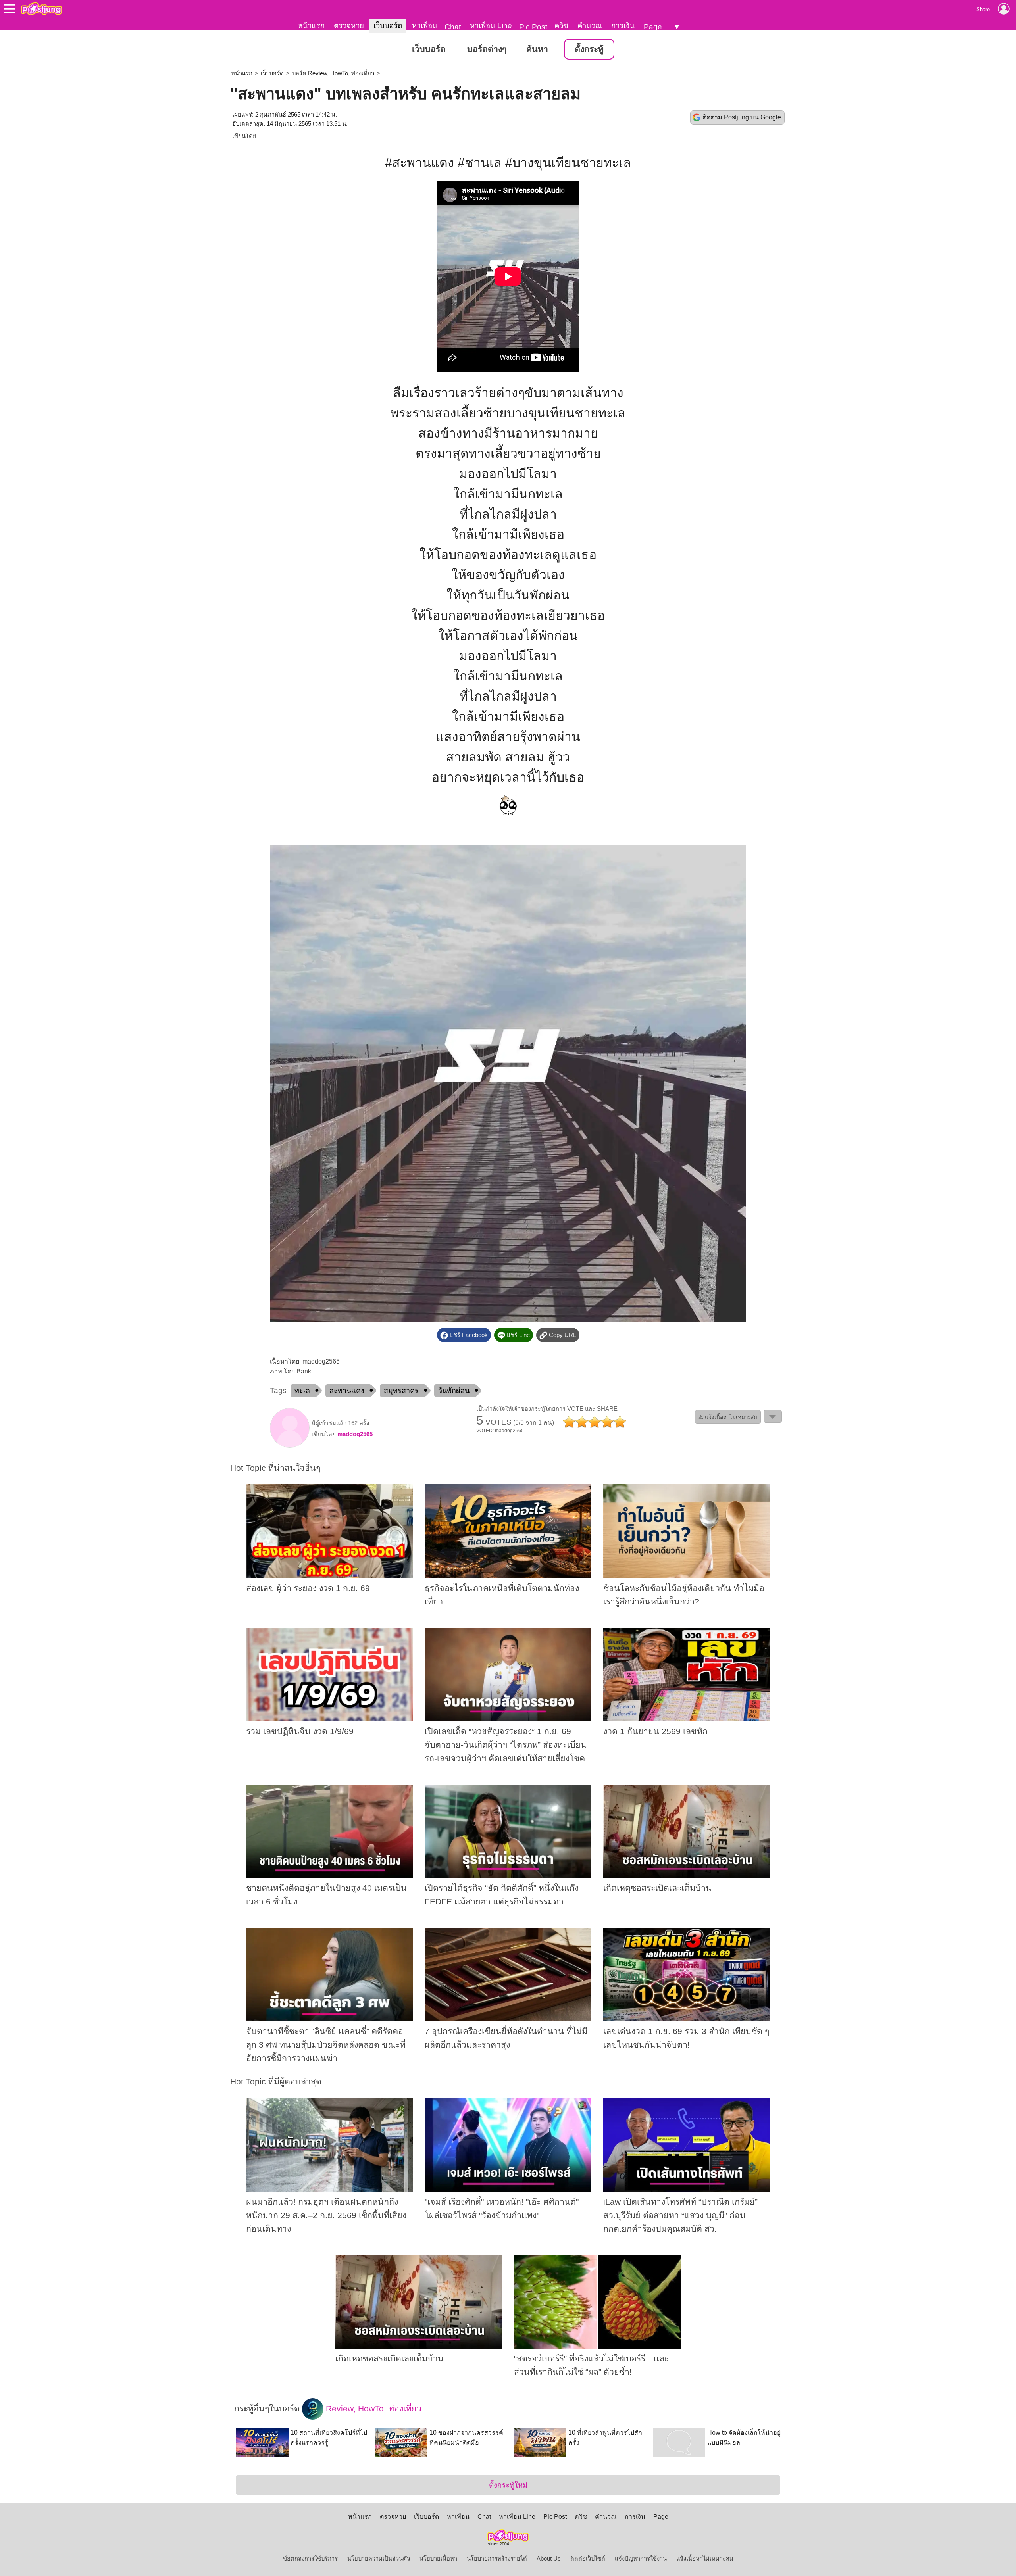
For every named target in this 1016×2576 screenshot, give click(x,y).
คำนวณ (590, 26)
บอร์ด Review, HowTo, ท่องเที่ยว (333, 73)
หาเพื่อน (425, 26)
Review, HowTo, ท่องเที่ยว (372, 2408)
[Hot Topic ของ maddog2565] (290, 1446)
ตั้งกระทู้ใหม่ (508, 2485)
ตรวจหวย (349, 26)
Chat (453, 27)
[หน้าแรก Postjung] (41, 9)
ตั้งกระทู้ (589, 49)
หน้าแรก (311, 26)
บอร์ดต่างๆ (487, 49)
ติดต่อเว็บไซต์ (588, 2559)
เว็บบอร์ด (388, 26)
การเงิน (623, 26)
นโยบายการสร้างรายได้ (497, 2559)
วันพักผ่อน (454, 1391)
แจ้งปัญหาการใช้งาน (641, 2559)
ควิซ (561, 26)
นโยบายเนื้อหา (438, 2559)
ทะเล (302, 1391)
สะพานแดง (347, 1391)
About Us (549, 2559)
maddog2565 (355, 1434)
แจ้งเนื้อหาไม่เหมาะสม (705, 2559)
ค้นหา (537, 49)
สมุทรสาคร (401, 1391)
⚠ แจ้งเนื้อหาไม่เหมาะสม (728, 1417)
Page (653, 27)
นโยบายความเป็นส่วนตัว (379, 2559)
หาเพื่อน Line (491, 26)
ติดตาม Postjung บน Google (742, 117)
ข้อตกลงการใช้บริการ (310, 2559)
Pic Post (533, 27)
